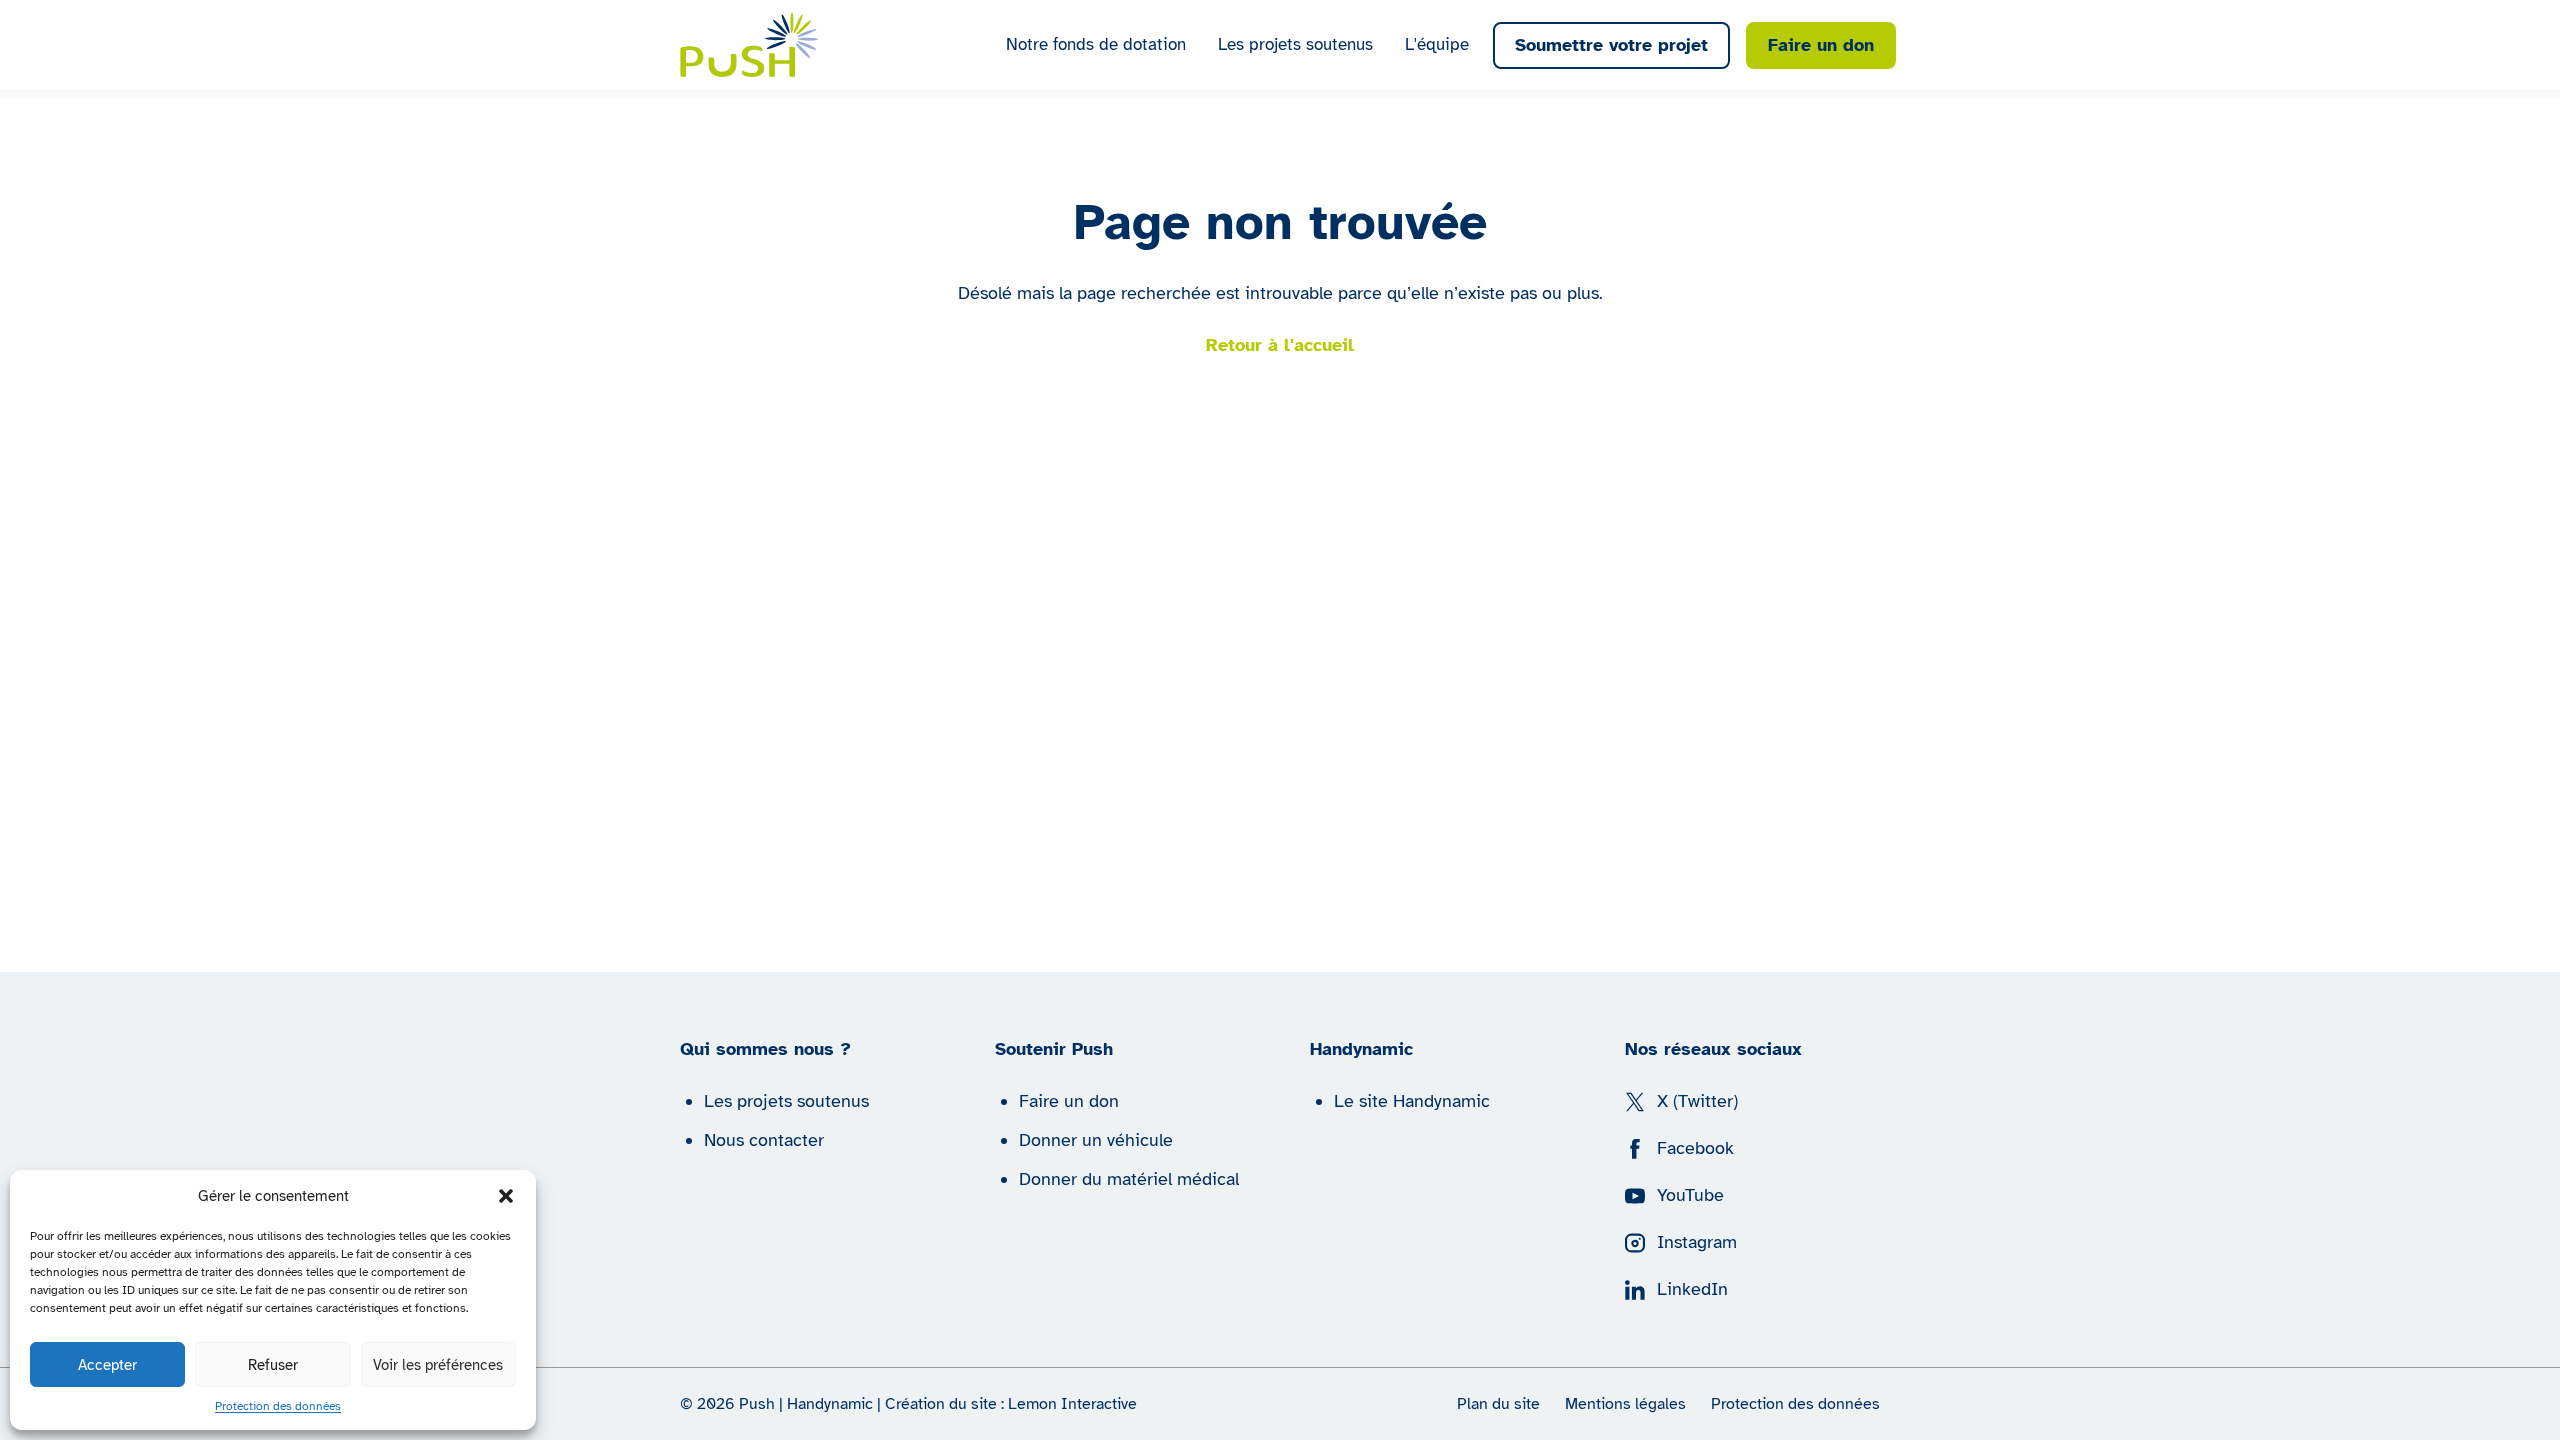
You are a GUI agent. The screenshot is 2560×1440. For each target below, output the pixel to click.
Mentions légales (1625, 1404)
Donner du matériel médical (1129, 1179)
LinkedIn (1692, 1289)
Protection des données (278, 1406)
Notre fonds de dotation (1096, 44)
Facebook (1695, 1148)
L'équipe (1437, 44)
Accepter (107, 1365)
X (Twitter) (1697, 1101)
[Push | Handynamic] (749, 44)
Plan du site (1498, 1404)
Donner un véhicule (1096, 1140)
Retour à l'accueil (1280, 345)
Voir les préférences (438, 1365)
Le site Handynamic (1412, 1101)
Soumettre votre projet (1611, 45)
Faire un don (1821, 45)
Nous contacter (764, 1140)
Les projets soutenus (1295, 44)
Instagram (1697, 1242)
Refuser (273, 1365)
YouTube (1690, 1195)
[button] (506, 1196)
